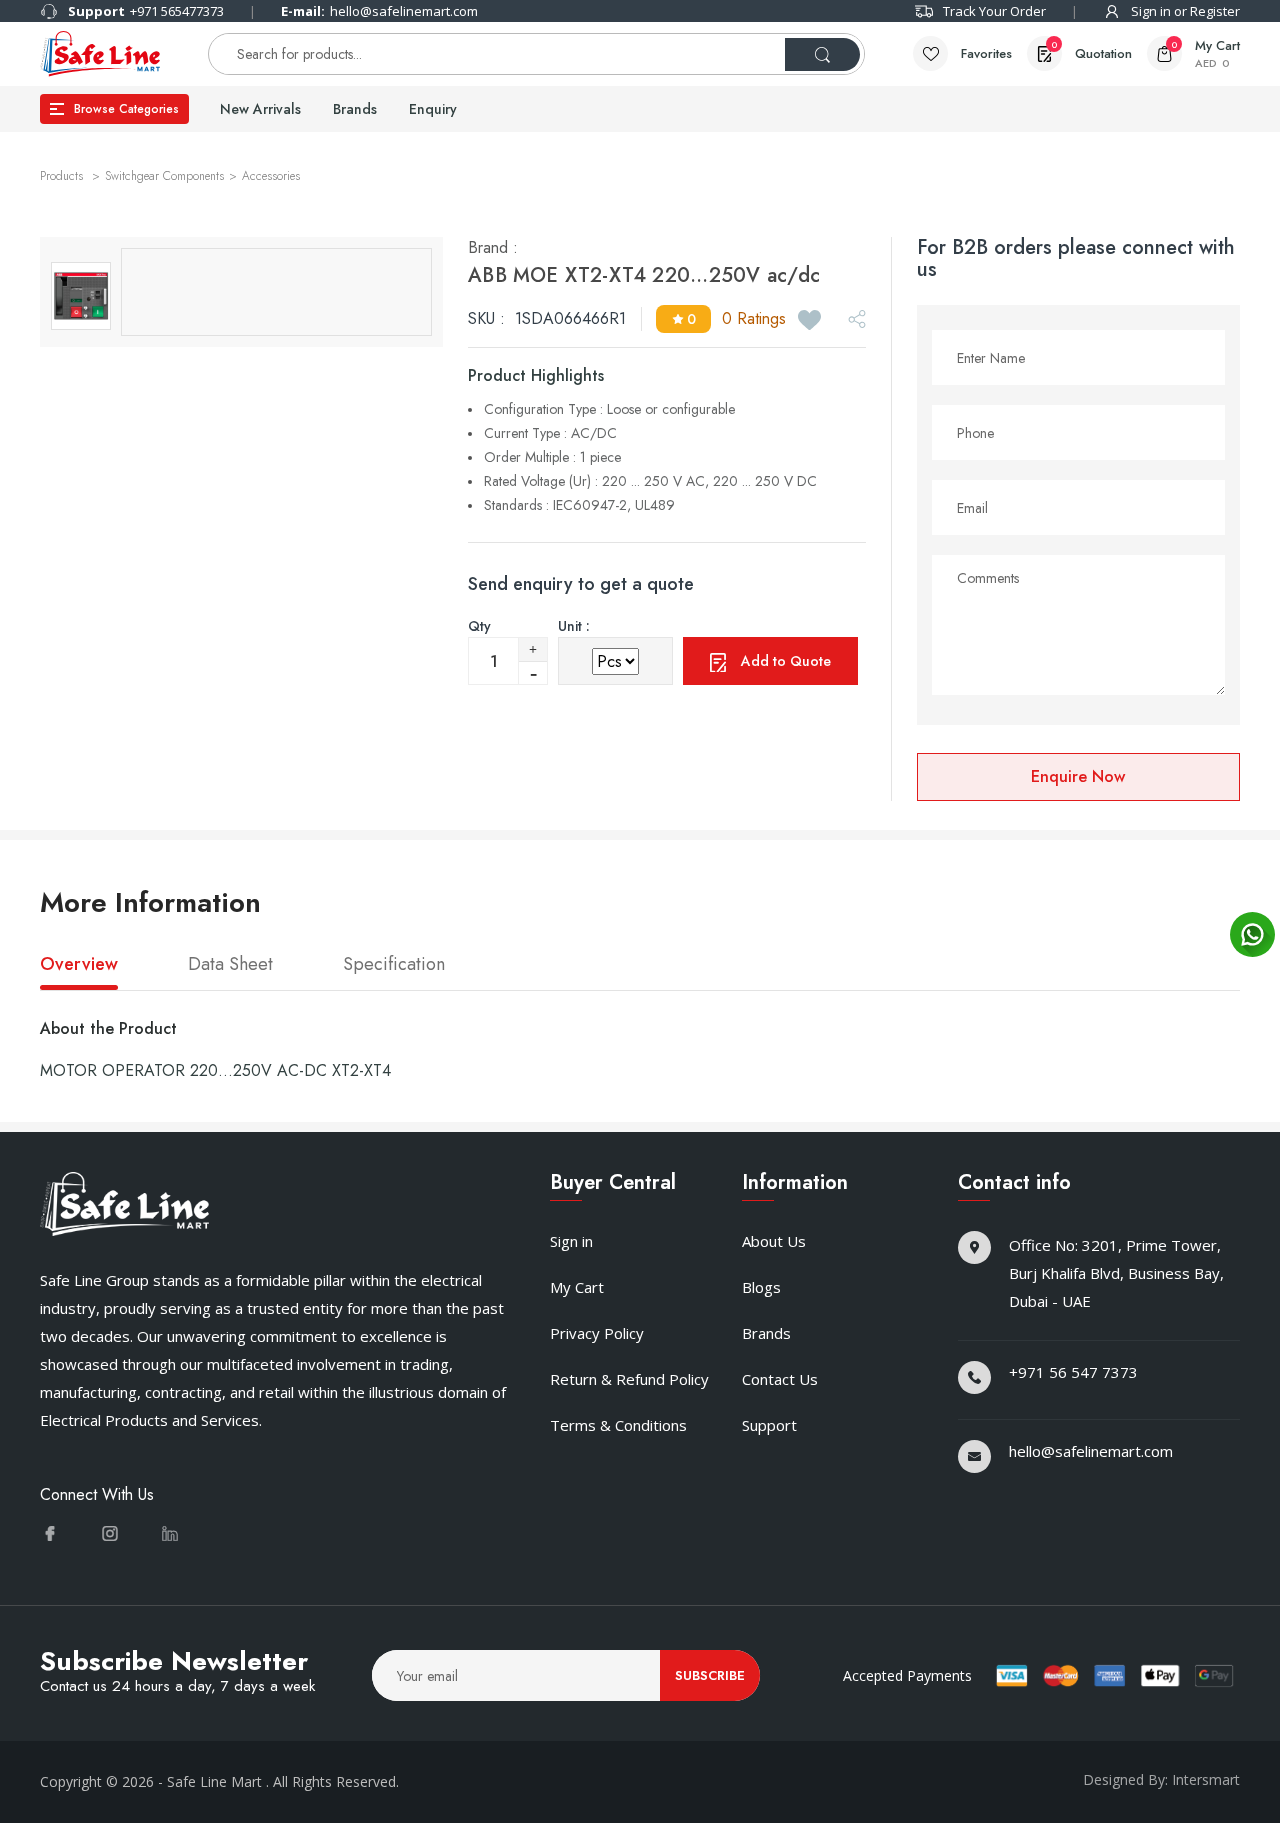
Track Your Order (994, 11)
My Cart (577, 1287)
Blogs (761, 1287)
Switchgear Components (164, 176)
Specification (394, 965)
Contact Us (780, 1379)
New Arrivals (260, 109)
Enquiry (433, 109)
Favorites (986, 53)
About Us (774, 1241)
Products (63, 176)
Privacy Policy (597, 1333)
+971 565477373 (146, 11)
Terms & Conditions (618, 1425)
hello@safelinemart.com (379, 11)
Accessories (271, 176)
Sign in (571, 1241)
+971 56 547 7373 (1073, 1372)
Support (769, 1425)
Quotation (1091, 51)
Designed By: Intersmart (1161, 1779)
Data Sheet (230, 965)
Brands (355, 109)
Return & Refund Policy (629, 1379)
